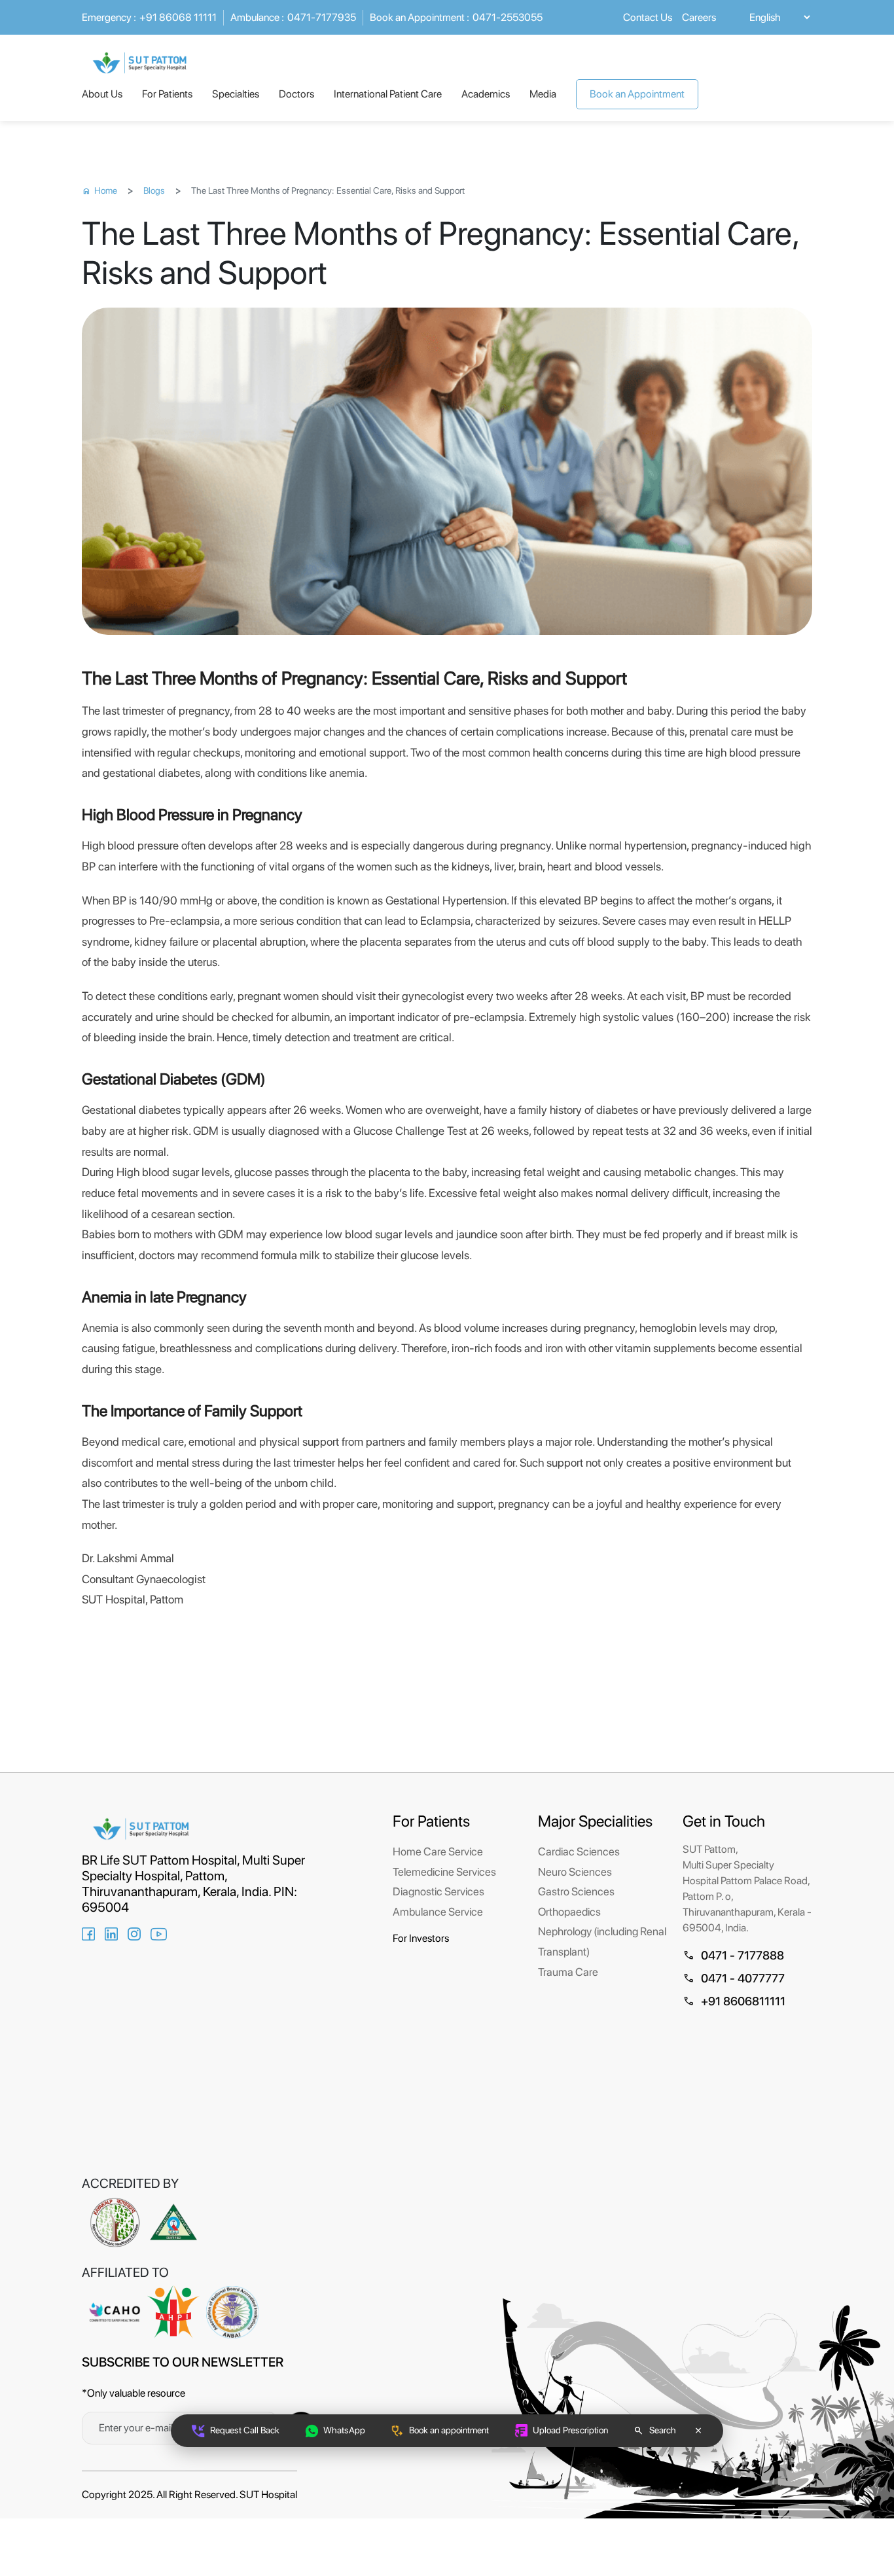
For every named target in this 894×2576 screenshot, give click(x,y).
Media (543, 94)
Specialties (236, 94)
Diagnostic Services (438, 1891)
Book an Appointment (637, 94)
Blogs (154, 190)
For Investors (421, 1938)
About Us (102, 94)
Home (99, 190)
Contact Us (648, 17)
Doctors (296, 94)
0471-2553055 (456, 17)
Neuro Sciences (575, 1872)
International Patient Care (388, 94)
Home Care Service (438, 1851)
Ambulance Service (438, 1912)
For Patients (167, 94)
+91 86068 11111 (149, 17)
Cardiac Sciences (579, 1851)
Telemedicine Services (444, 1872)
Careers (699, 17)
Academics (486, 94)
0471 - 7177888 (733, 1955)
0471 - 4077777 (734, 1978)
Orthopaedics (569, 1912)
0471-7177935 (293, 17)
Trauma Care (568, 1972)
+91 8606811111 (734, 2001)
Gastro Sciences (576, 1891)
